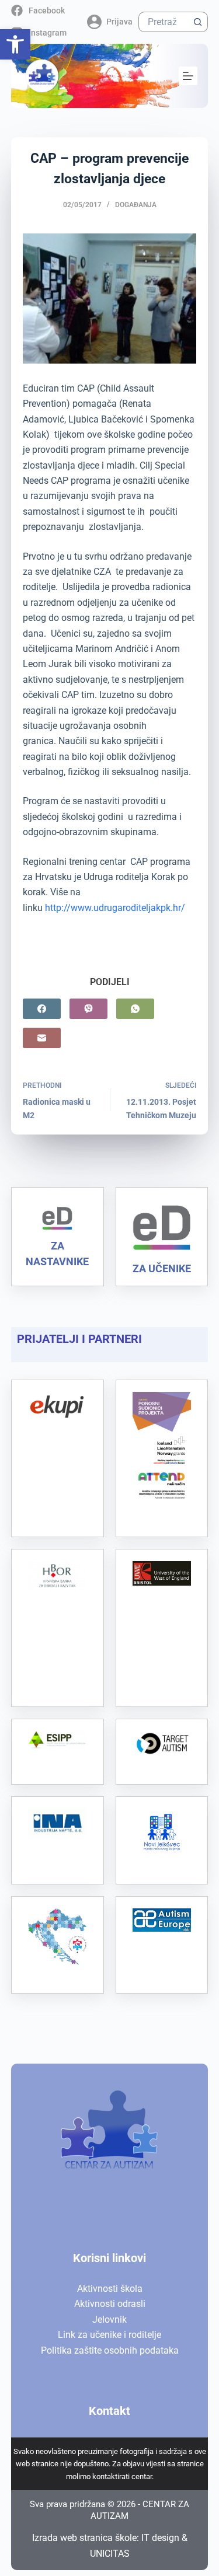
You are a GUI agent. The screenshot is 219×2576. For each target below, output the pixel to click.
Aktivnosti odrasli (110, 2304)
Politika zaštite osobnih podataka (110, 2350)
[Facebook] (42, 1009)
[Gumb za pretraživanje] (198, 22)
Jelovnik (109, 2320)
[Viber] (88, 1009)
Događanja (136, 205)
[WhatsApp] (135, 1009)
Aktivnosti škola (110, 2289)
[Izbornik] (188, 76)
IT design (160, 2538)
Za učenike (162, 1268)
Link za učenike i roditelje (109, 2335)
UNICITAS (110, 2554)
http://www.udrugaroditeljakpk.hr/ (115, 908)
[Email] (42, 1038)
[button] (15, 44)
